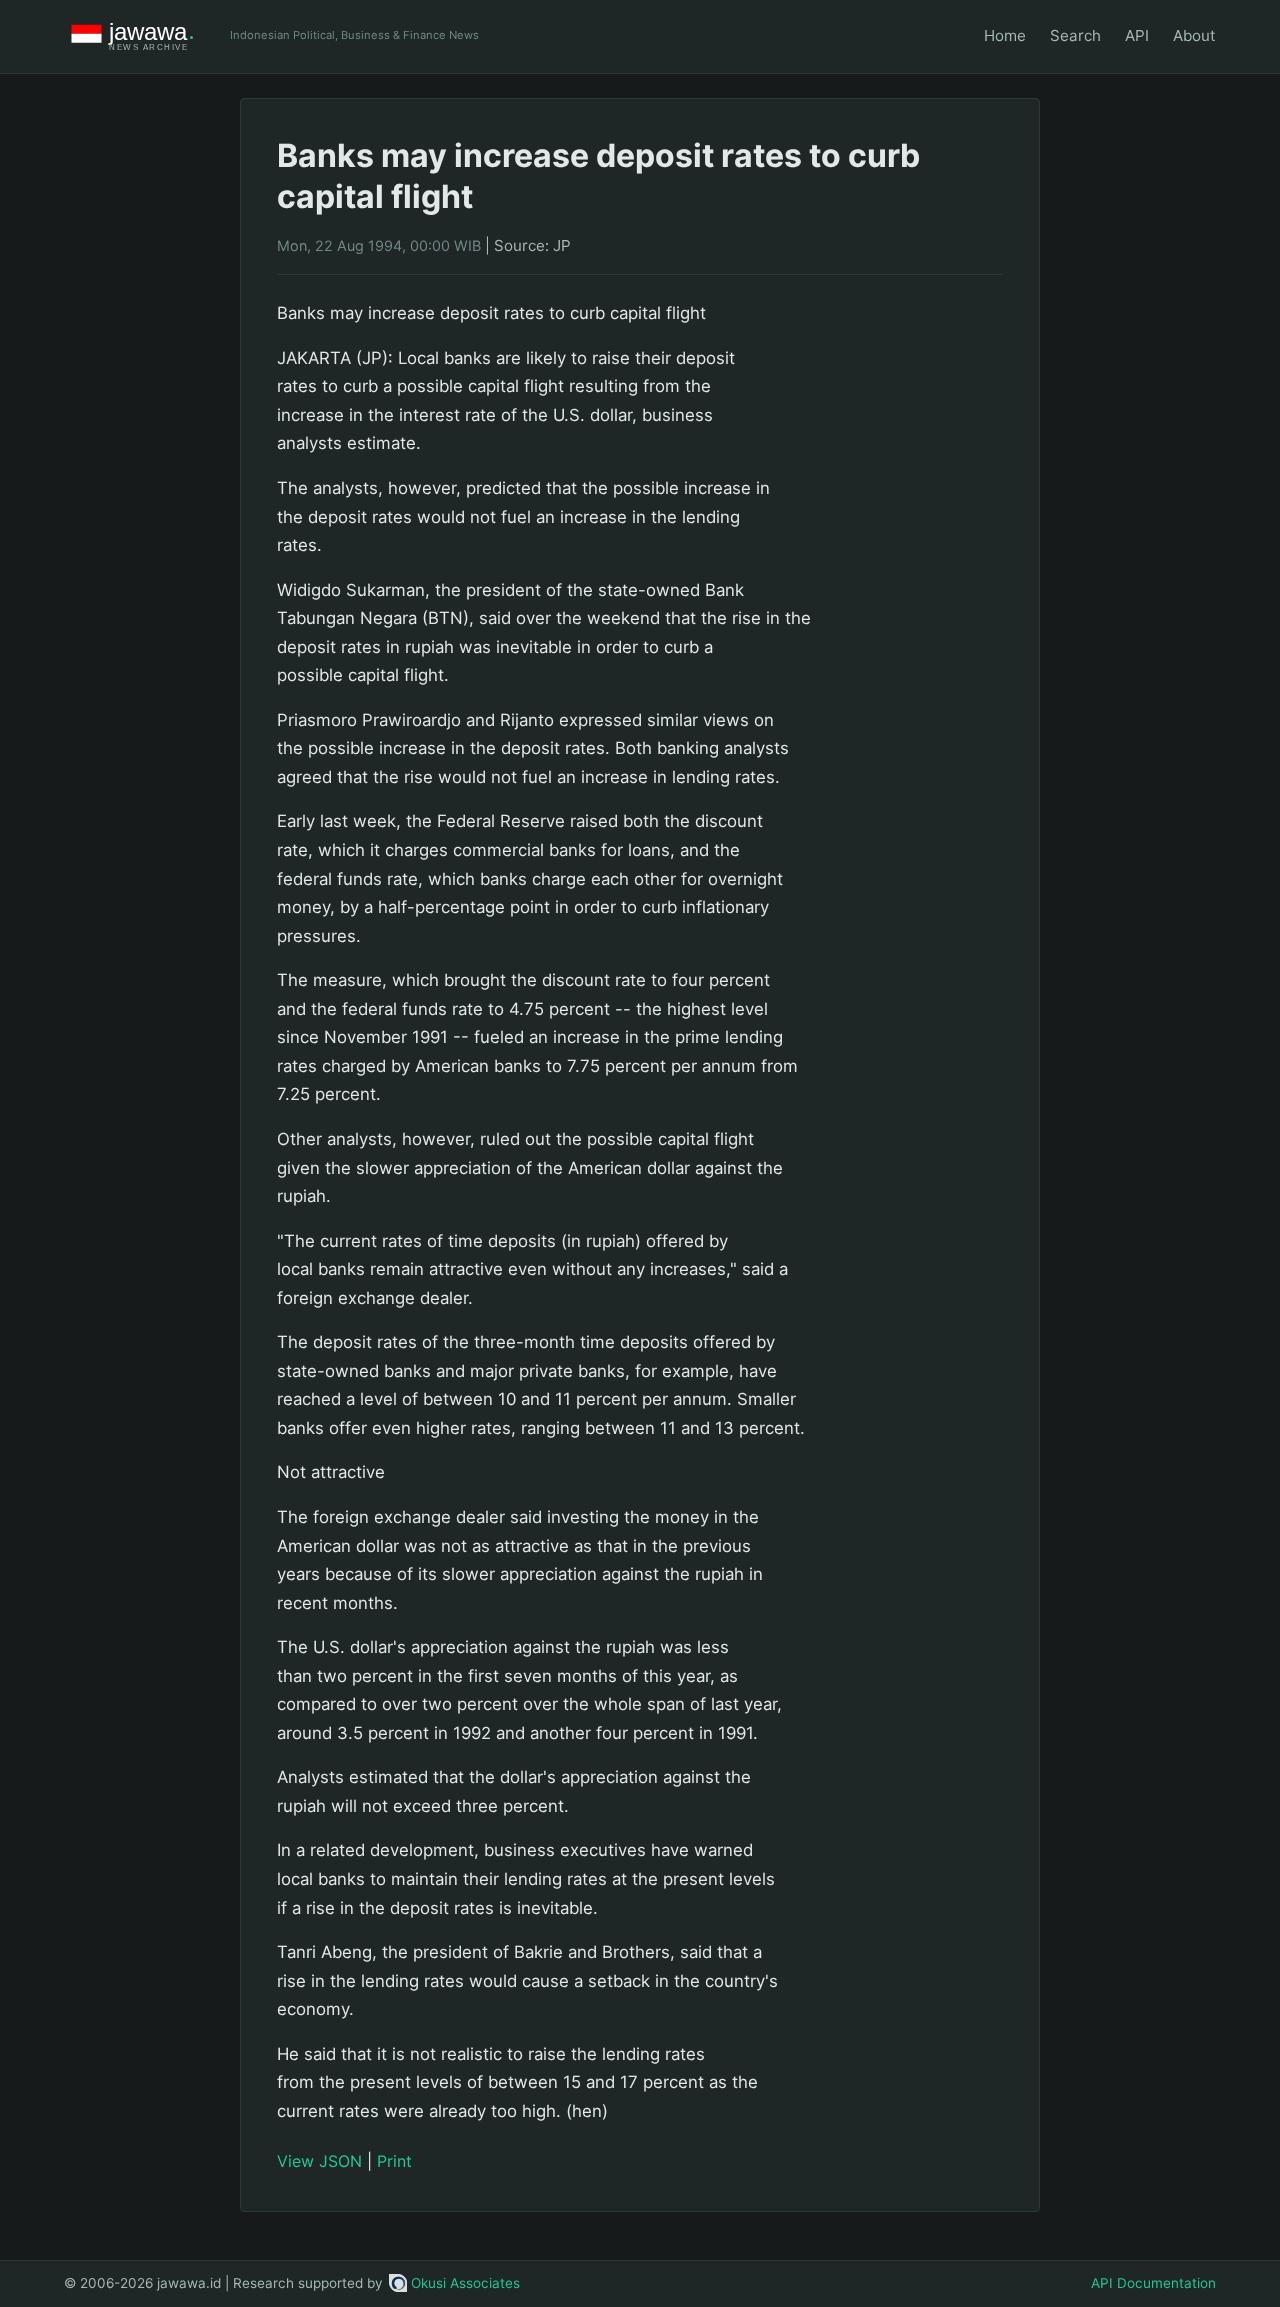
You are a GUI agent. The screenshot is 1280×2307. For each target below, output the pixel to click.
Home (1005, 35)
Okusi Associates (465, 2283)
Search (1075, 35)
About (1194, 35)
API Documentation (1153, 2283)
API (1137, 35)
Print (394, 2161)
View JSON (319, 2161)
